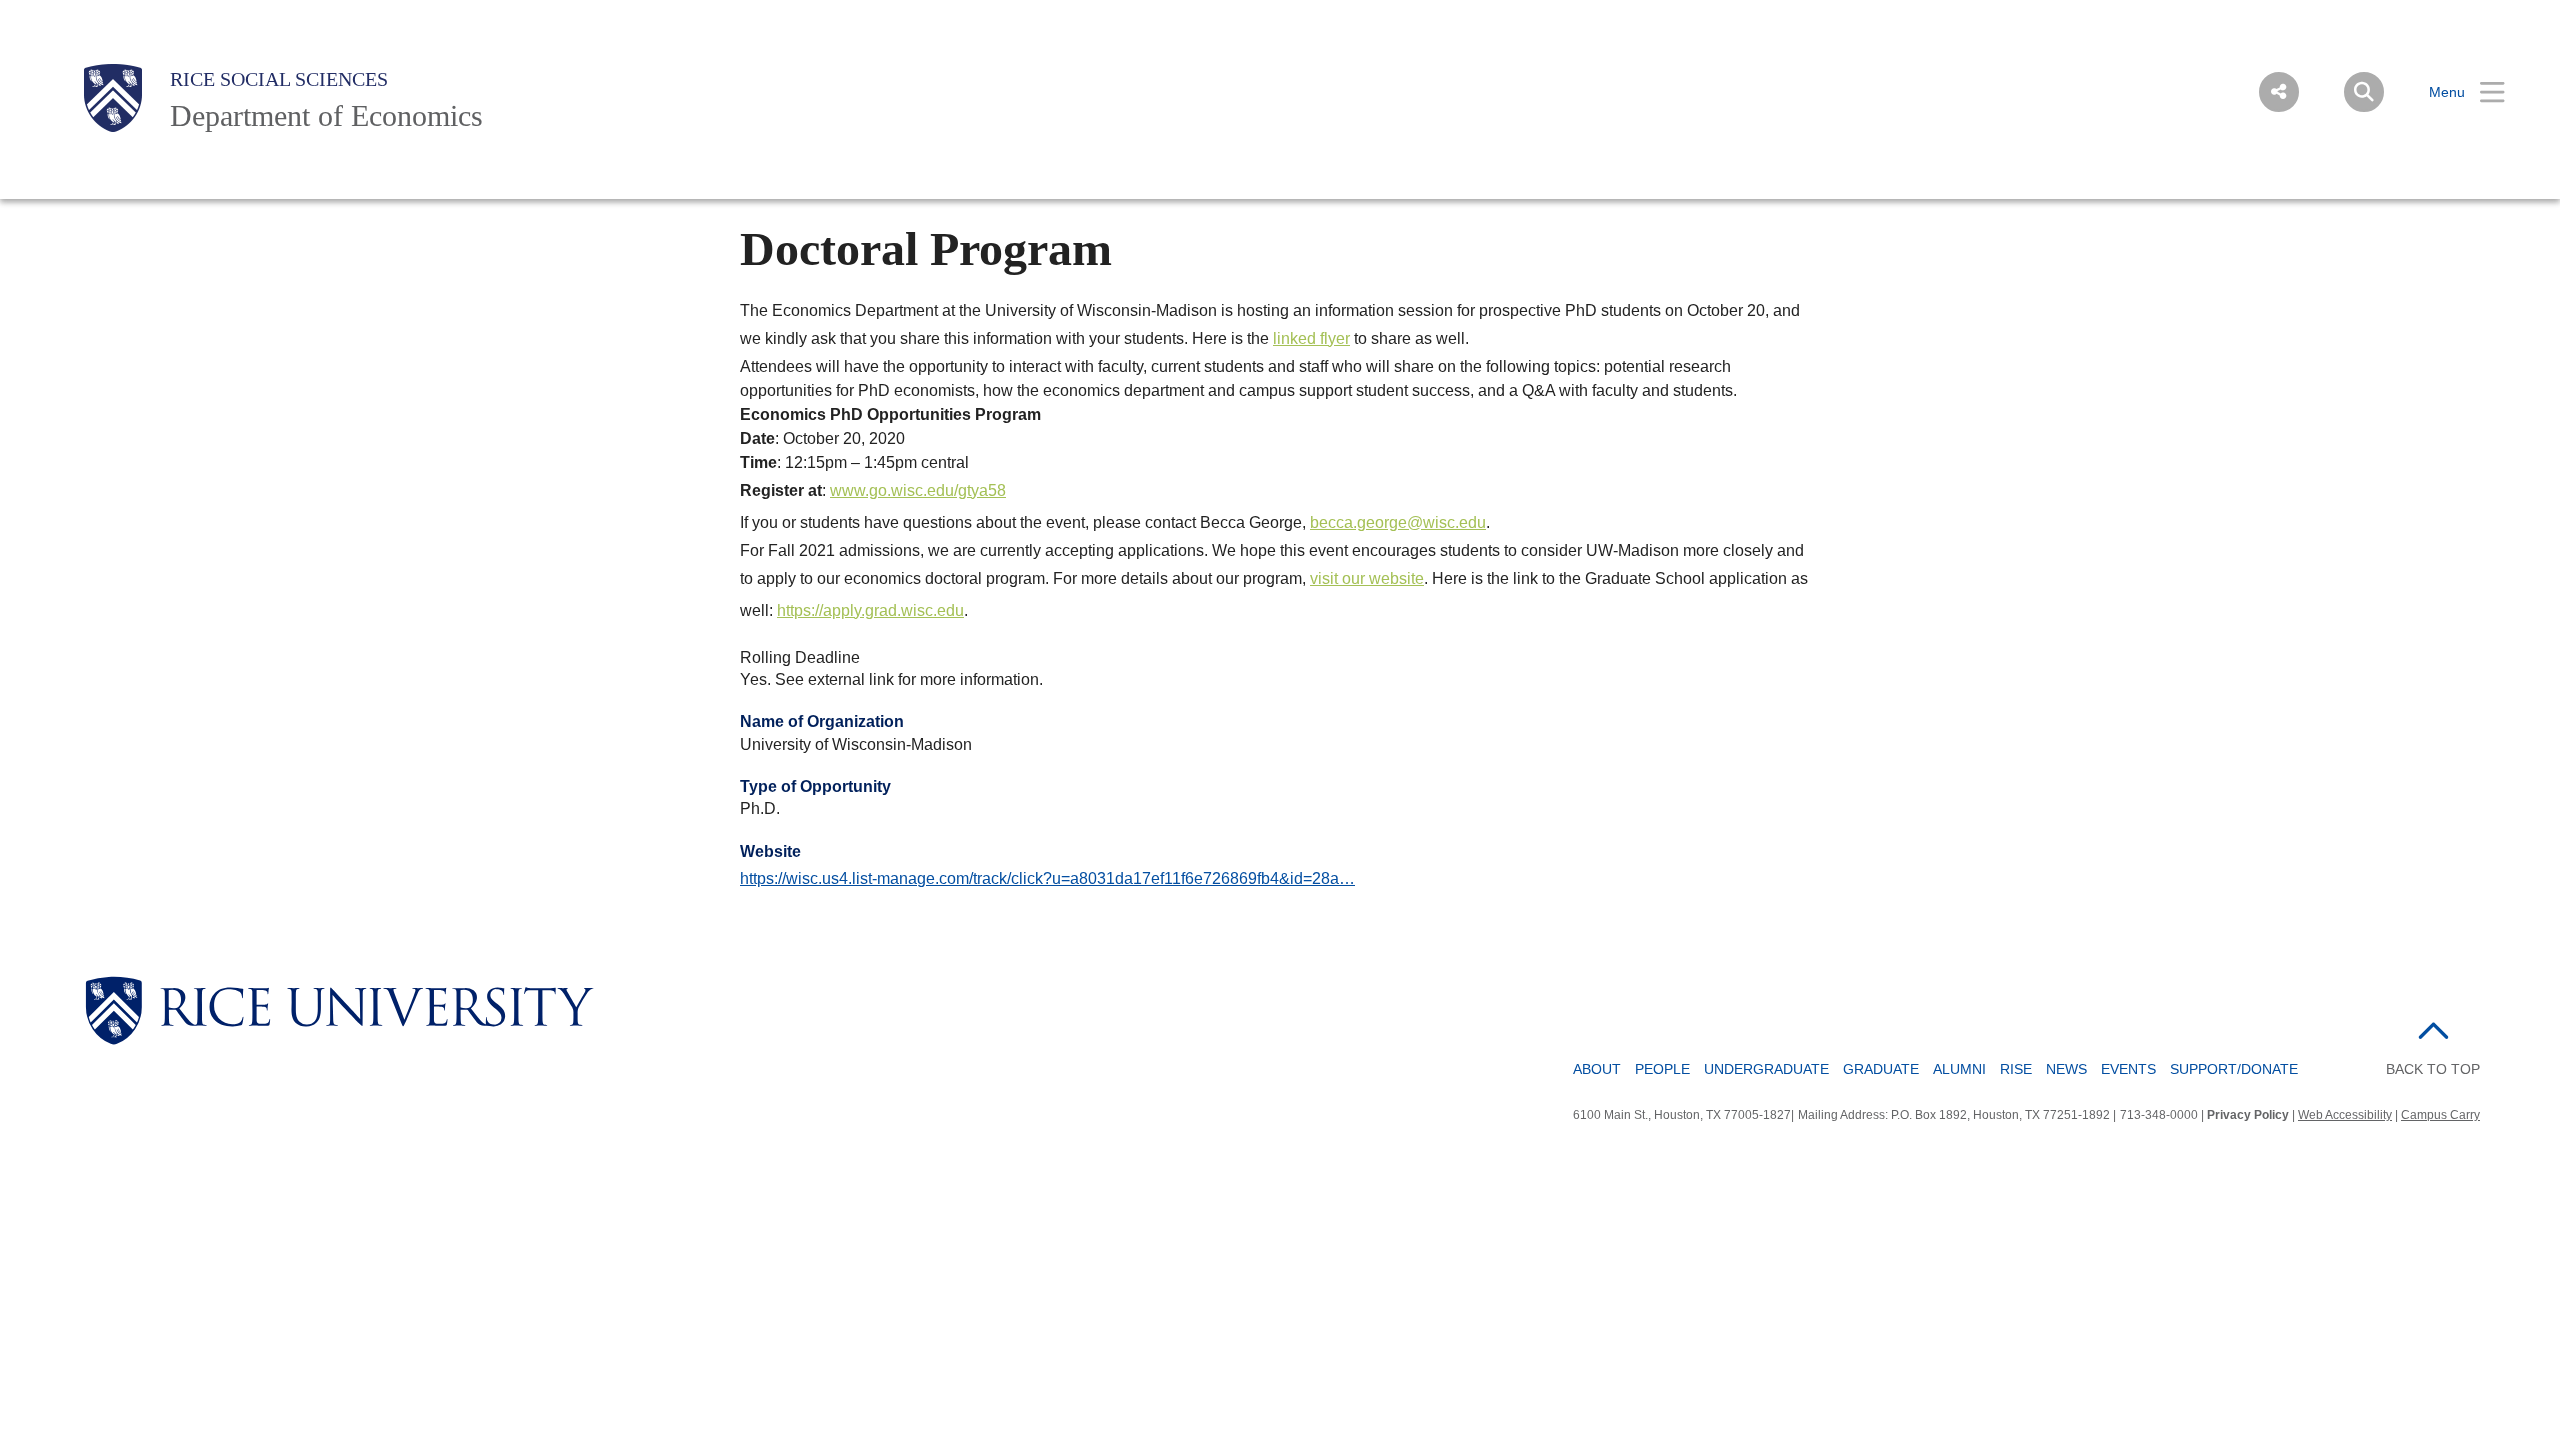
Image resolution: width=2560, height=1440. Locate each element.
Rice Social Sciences (279, 79)
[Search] (2364, 92)
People (1662, 1069)
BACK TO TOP (2433, 1069)
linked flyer (1311, 338)
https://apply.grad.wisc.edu (870, 610)
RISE (2016, 1069)
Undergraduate (1766, 1069)
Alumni (1959, 1069)
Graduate (1881, 1069)
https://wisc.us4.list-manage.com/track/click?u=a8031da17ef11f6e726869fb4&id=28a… (1047, 878)
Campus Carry (2440, 1115)
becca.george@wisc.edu (1398, 522)
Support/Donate (2234, 1069)
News (2066, 1069)
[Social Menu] (2279, 92)
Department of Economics (326, 115)
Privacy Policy (2248, 1115)
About (1597, 1069)
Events (2128, 1069)
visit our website (1367, 578)
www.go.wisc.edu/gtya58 (918, 490)
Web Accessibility (2345, 1115)
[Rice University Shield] (113, 98)
